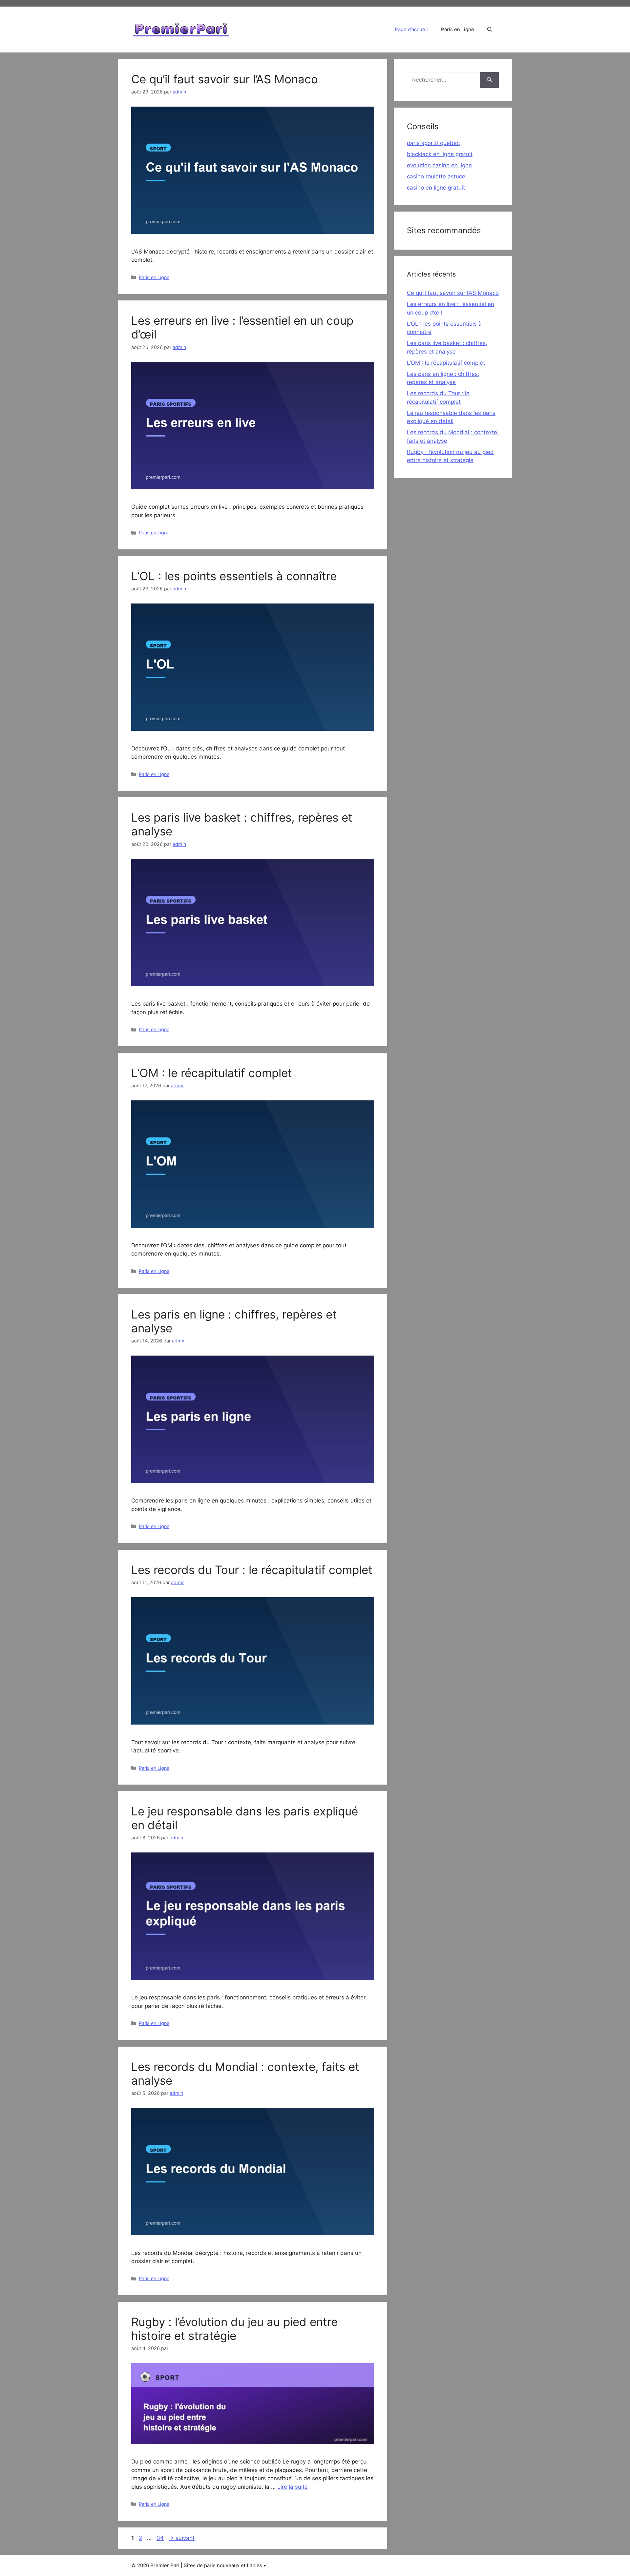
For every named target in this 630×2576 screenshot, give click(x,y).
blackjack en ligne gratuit (440, 154)
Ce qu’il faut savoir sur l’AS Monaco (225, 79)
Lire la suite (293, 2487)
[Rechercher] (489, 80)
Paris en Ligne (458, 29)
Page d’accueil (411, 29)
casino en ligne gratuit (436, 188)
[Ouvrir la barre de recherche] (490, 30)
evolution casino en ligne (439, 165)
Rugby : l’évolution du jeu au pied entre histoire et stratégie (234, 2329)
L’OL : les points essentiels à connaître (234, 576)
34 (161, 2538)
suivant (182, 2538)
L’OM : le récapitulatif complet (212, 1073)
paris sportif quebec (433, 143)
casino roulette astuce (436, 176)
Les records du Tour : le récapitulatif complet (252, 1570)
